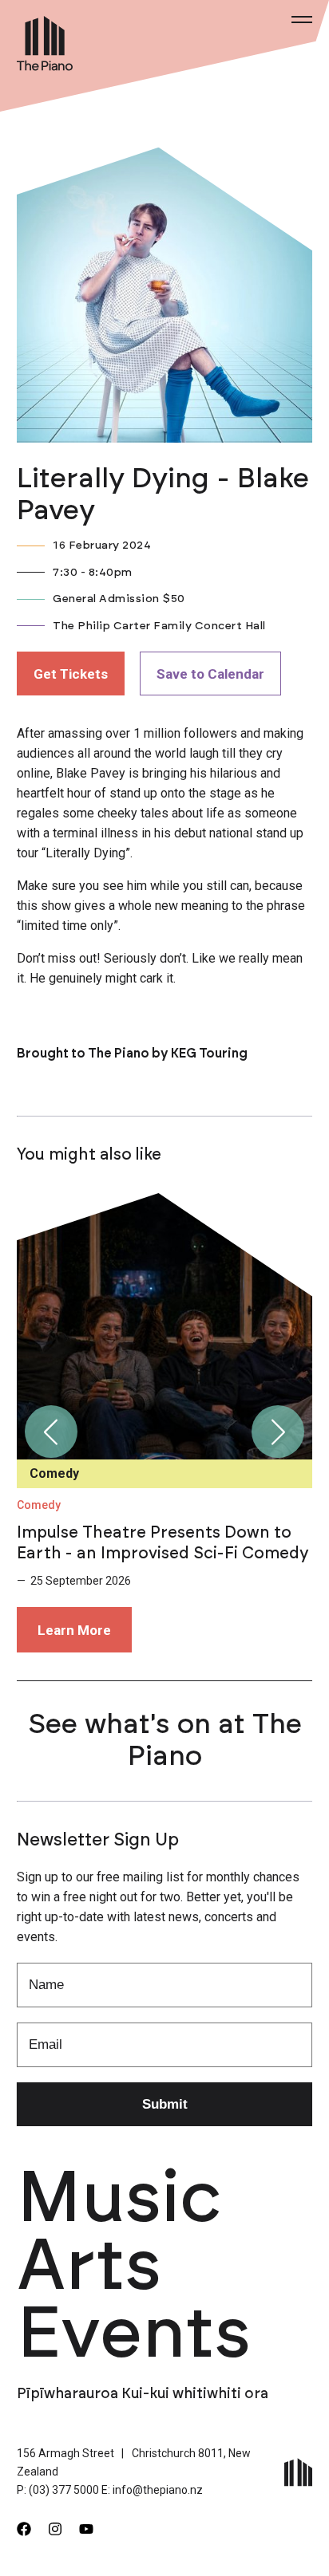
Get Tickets (71, 674)
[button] (51, 1432)
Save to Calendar (210, 674)
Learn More (74, 1630)
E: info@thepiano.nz (152, 2490)
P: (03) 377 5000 (58, 2490)
